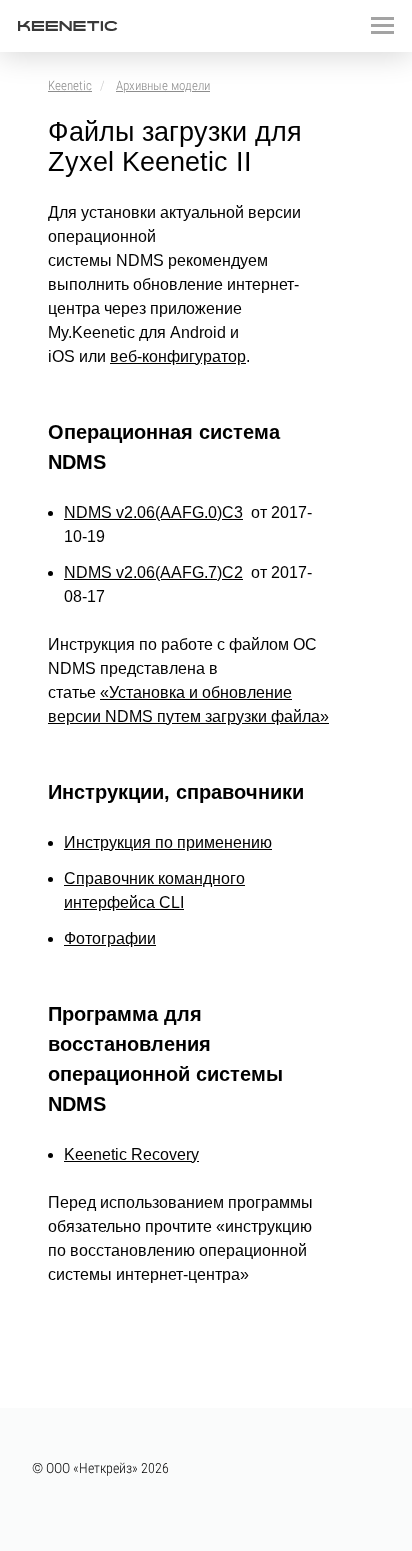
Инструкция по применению (168, 842)
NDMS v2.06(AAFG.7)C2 (153, 572)
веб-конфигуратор (178, 356)
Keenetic (70, 85)
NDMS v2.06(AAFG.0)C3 (153, 512)
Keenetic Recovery (131, 1154)
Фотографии (110, 938)
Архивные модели (163, 85)
